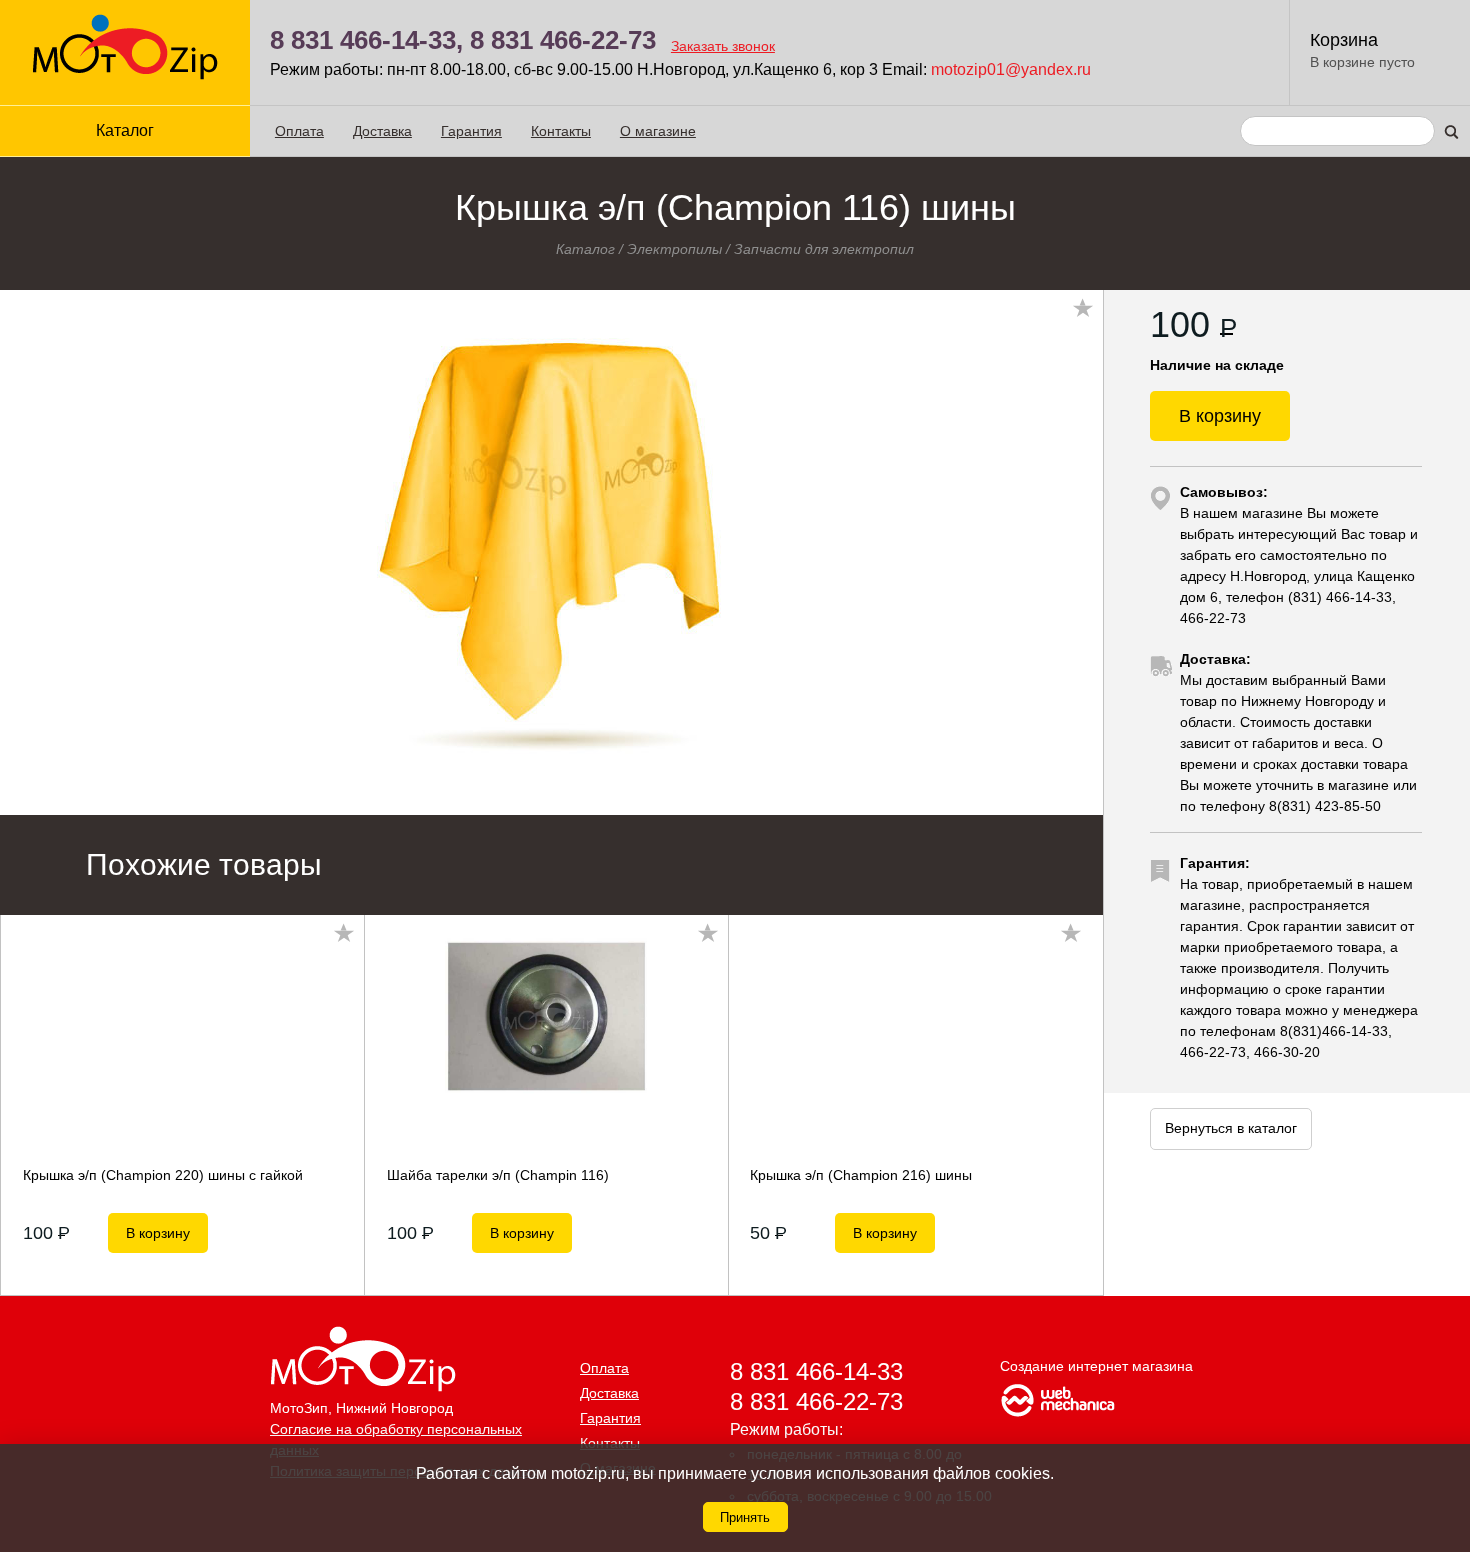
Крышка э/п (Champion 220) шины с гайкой (163, 1175)
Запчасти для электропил (824, 249)
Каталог (585, 249)
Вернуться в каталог (1231, 1128)
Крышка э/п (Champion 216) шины (861, 1175)
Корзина (1344, 40)
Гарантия (471, 131)
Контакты (561, 131)
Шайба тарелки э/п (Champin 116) (498, 1175)
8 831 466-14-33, (366, 40)
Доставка (382, 131)
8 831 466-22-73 (563, 40)
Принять (745, 1517)
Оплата (299, 131)
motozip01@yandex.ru (1011, 69)
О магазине (658, 131)
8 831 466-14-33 (816, 1371)
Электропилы (674, 249)
